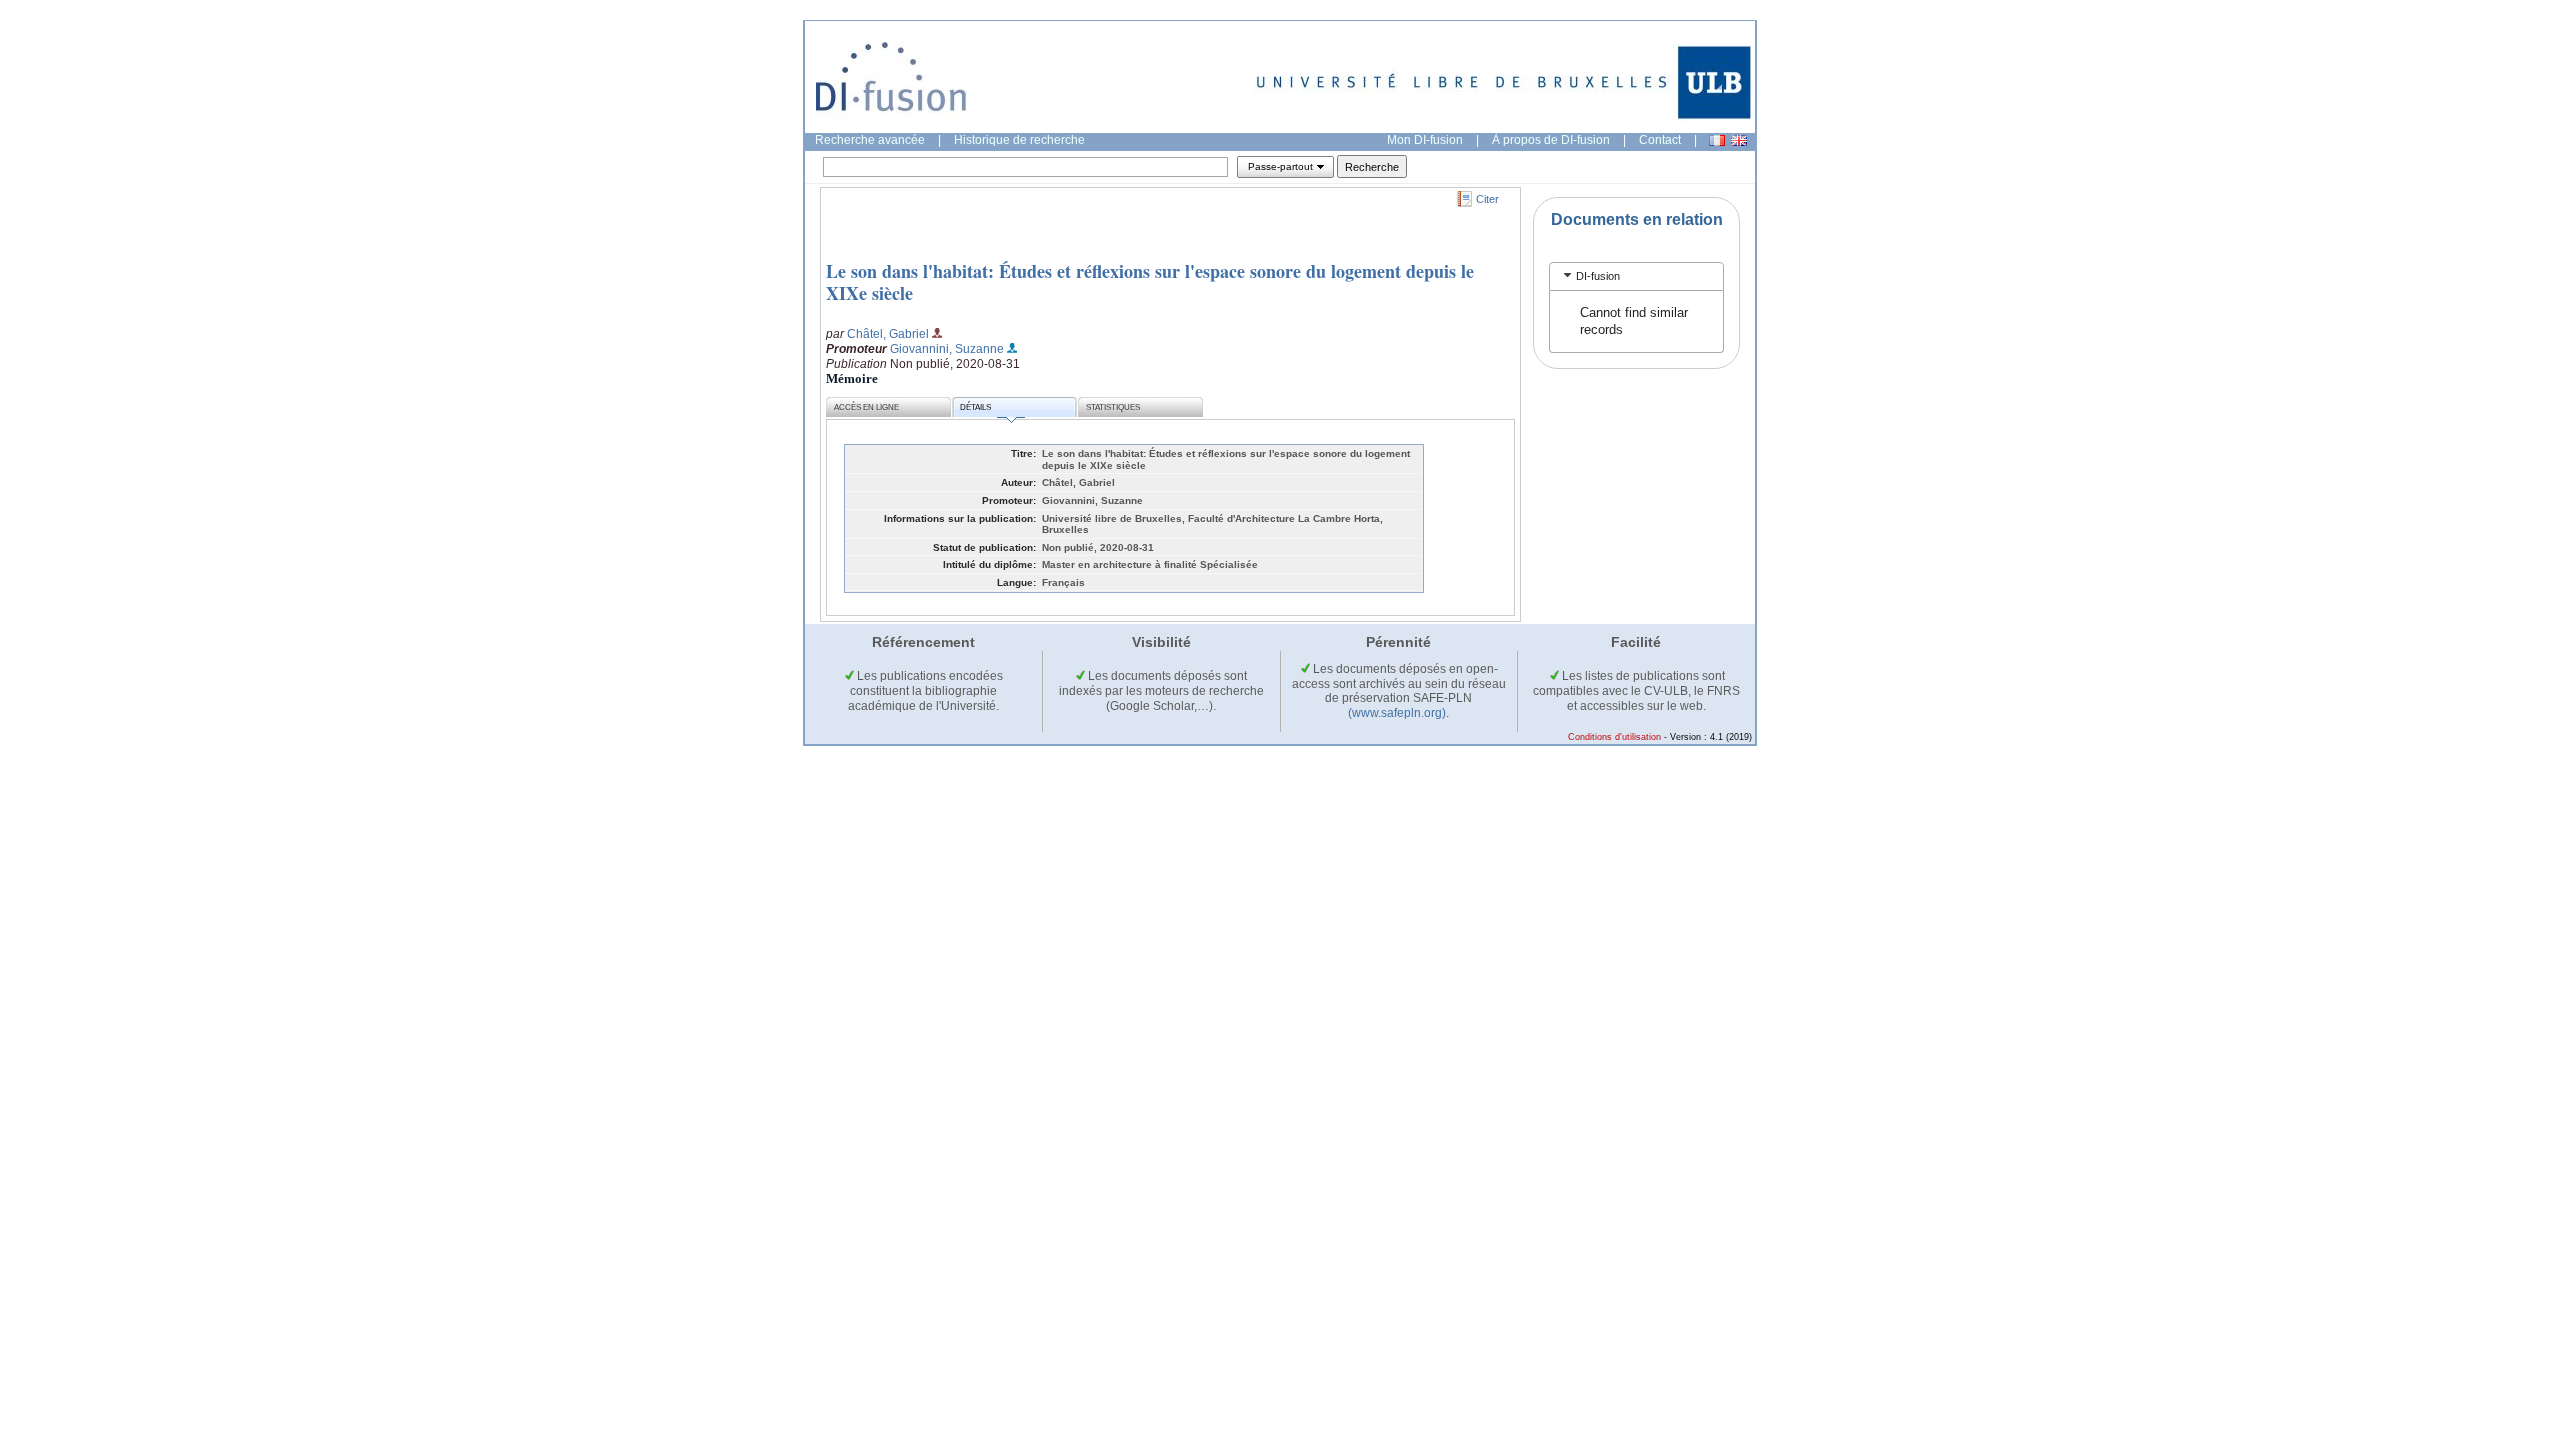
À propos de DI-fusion (1551, 140)
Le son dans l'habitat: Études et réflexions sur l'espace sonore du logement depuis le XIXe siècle (1150, 282)
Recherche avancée (870, 140)
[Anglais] (1739, 140)
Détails (975, 407)
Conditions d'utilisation (1614, 737)
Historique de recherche (1019, 140)
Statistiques (1113, 407)
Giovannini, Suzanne (947, 349)
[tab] (1636, 276)
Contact (1660, 140)
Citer (1487, 199)
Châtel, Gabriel (888, 334)
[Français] (1717, 140)
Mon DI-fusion (1425, 140)
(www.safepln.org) (1397, 713)
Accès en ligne (866, 407)
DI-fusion (1598, 276)
